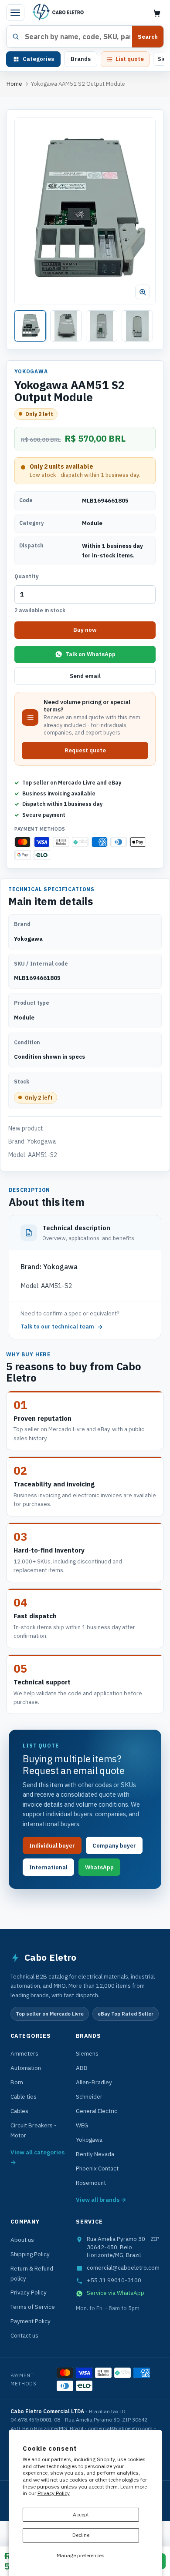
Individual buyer (52, 1846)
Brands (81, 59)
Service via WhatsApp (116, 2293)
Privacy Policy (54, 2493)
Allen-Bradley (94, 2082)
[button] (85, 211)
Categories (38, 59)
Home (14, 84)
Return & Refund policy (32, 2273)
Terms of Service (33, 2307)
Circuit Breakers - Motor (34, 2130)
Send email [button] (85, 676)
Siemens (87, 2053)
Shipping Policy (30, 2254)
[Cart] (157, 13)
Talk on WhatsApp (90, 654)
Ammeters (24, 2053)
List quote (130, 59)
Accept (81, 2514)
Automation (26, 2068)
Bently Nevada (95, 2154)
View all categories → (37, 2157)
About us (22, 2240)
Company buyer (114, 1846)
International (48, 1867)
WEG (82, 2125)
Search (148, 37)
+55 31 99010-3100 (114, 2280)
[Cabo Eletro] (58, 13)
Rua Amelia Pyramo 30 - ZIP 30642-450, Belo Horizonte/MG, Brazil (123, 2247)
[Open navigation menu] (15, 13)
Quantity (26, 576)
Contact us (24, 2335)
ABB (82, 2068)
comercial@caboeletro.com (123, 2267)
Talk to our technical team (57, 1327)
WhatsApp (99, 1867)
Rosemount (91, 2183)
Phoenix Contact (97, 2168)
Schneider (89, 2096)
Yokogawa (89, 2140)
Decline (81, 2535)
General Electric (97, 2111)
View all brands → (101, 2200)
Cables (19, 2111)
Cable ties (24, 2096)
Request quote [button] (85, 750)
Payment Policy (31, 2321)
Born (17, 2082)
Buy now (85, 630)
